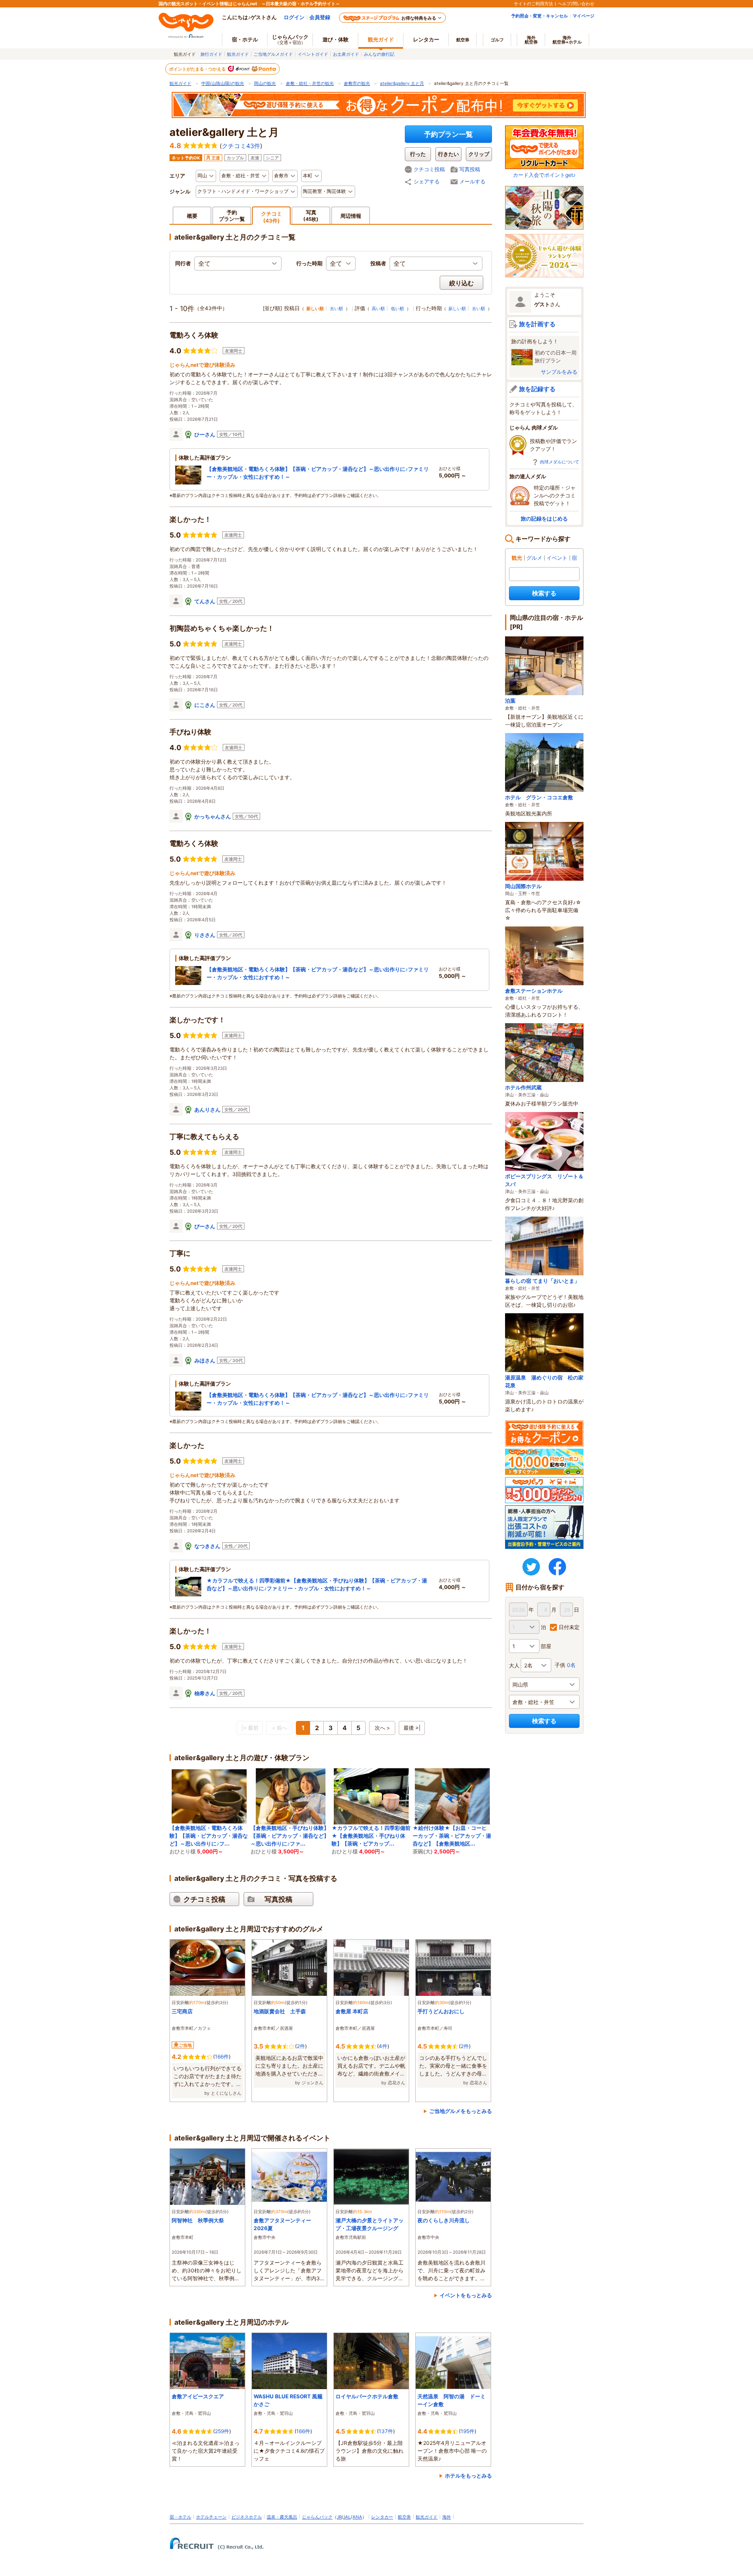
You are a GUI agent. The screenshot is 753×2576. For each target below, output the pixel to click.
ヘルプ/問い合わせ (576, 3)
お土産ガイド (346, 54)
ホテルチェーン (211, 2517)
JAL (347, 2517)
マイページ (583, 16)
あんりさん (207, 1110)
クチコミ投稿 (429, 169)
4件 (383, 2046)
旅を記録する (537, 389)
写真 (311, 215)
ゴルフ (497, 40)
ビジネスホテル (247, 2517)
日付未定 (569, 1627)
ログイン (294, 17)
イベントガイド (313, 54)
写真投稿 (470, 169)
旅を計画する (537, 324)
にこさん (205, 705)
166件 (222, 2057)
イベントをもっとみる (466, 2295)
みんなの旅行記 (379, 54)
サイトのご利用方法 (533, 3)
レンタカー (426, 39)
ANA (357, 2517)
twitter (531, 1567)
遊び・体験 (336, 39)
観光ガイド (238, 54)
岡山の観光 (265, 83)
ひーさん (205, 434)
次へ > (382, 1728)
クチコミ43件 (241, 146)
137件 (386, 2431)
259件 (222, 2431)
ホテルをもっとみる (468, 2476)
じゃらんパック (290, 39)
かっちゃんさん (213, 816)
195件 (468, 2431)
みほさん (205, 1361)
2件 (301, 2046)
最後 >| (412, 1728)
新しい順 (457, 308)
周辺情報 (351, 216)
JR (339, 2517)
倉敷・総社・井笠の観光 (310, 83)
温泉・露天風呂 (282, 2517)
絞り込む (461, 283)
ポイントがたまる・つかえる (198, 69)
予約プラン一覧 (448, 134)
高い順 (378, 308)
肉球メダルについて (560, 462)
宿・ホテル (180, 2517)
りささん (205, 935)
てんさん (205, 601)
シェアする (427, 181)
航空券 (463, 40)
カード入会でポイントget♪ (544, 175)
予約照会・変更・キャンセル (539, 16)
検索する (544, 593)
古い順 (336, 308)
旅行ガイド (211, 54)
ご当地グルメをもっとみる (461, 2111)
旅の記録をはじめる (544, 519)
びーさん (205, 1226)
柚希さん (205, 1693)
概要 (192, 216)
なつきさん (207, 1546)
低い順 (397, 308)
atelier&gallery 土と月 (402, 83)
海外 (531, 40)
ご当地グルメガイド (273, 54)
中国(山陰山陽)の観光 (223, 83)
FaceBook (557, 1567)
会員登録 (320, 17)
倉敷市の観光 (357, 83)
